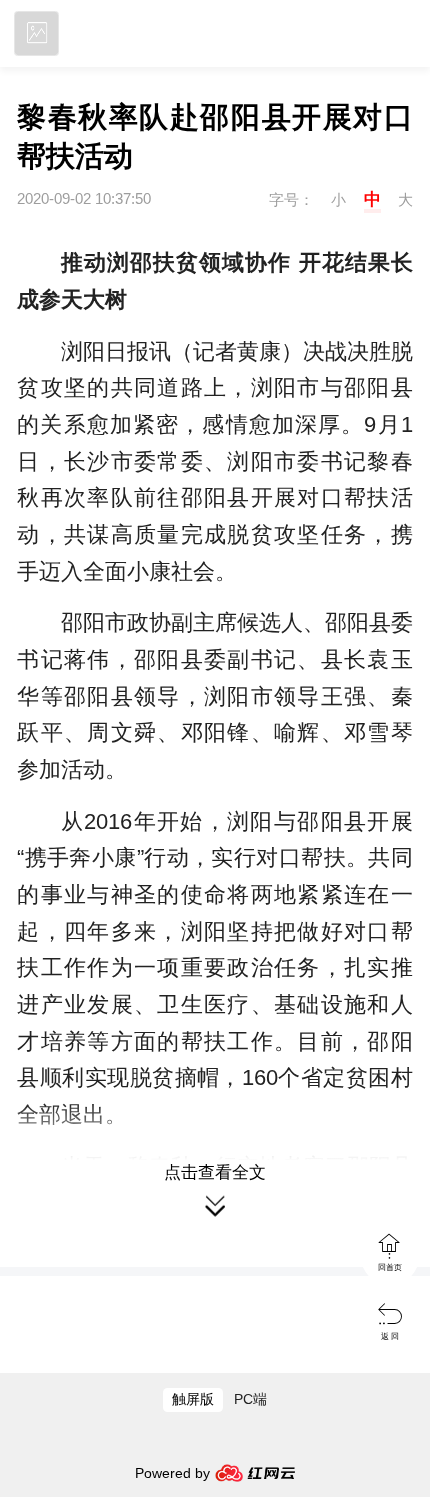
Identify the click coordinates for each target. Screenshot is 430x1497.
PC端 (250, 1399)
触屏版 (193, 1399)
